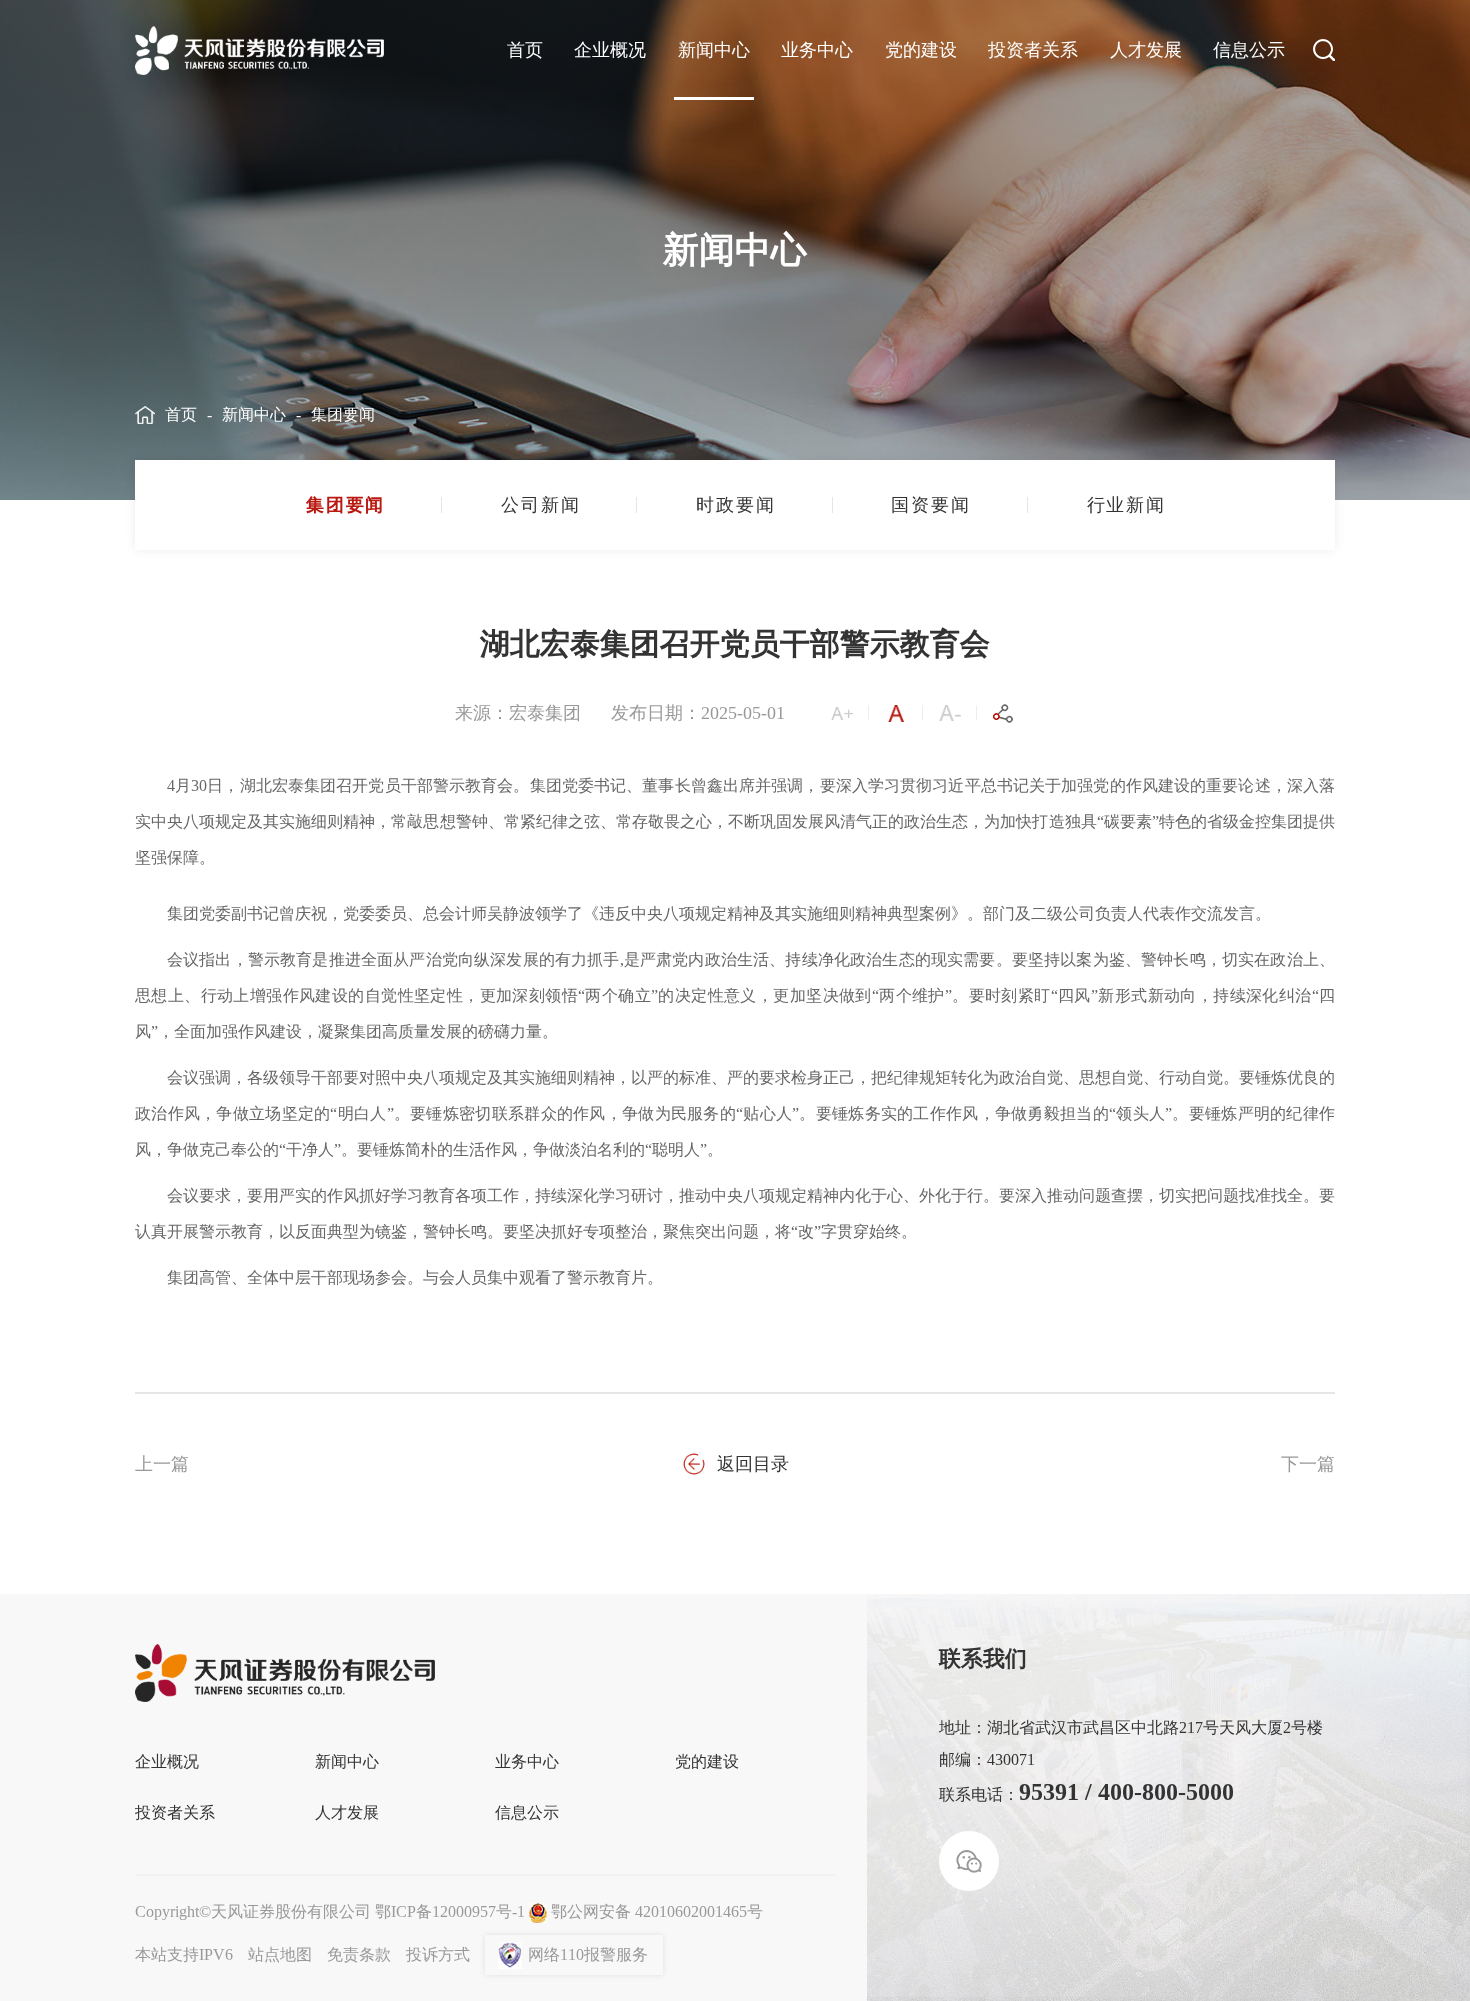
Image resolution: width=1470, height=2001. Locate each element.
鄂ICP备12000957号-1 (450, 1911)
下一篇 (1308, 1464)
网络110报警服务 (588, 1954)
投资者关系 (1033, 50)
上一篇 (162, 1464)
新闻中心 (714, 50)
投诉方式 (438, 1954)
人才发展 (1146, 50)
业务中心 (817, 50)
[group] (344, 505)
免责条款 (359, 1954)
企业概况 (610, 50)
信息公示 (1249, 50)
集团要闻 (343, 414)
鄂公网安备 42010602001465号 (657, 1911)
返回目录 (753, 1464)
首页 (525, 50)
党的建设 (921, 50)
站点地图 (280, 1954)
